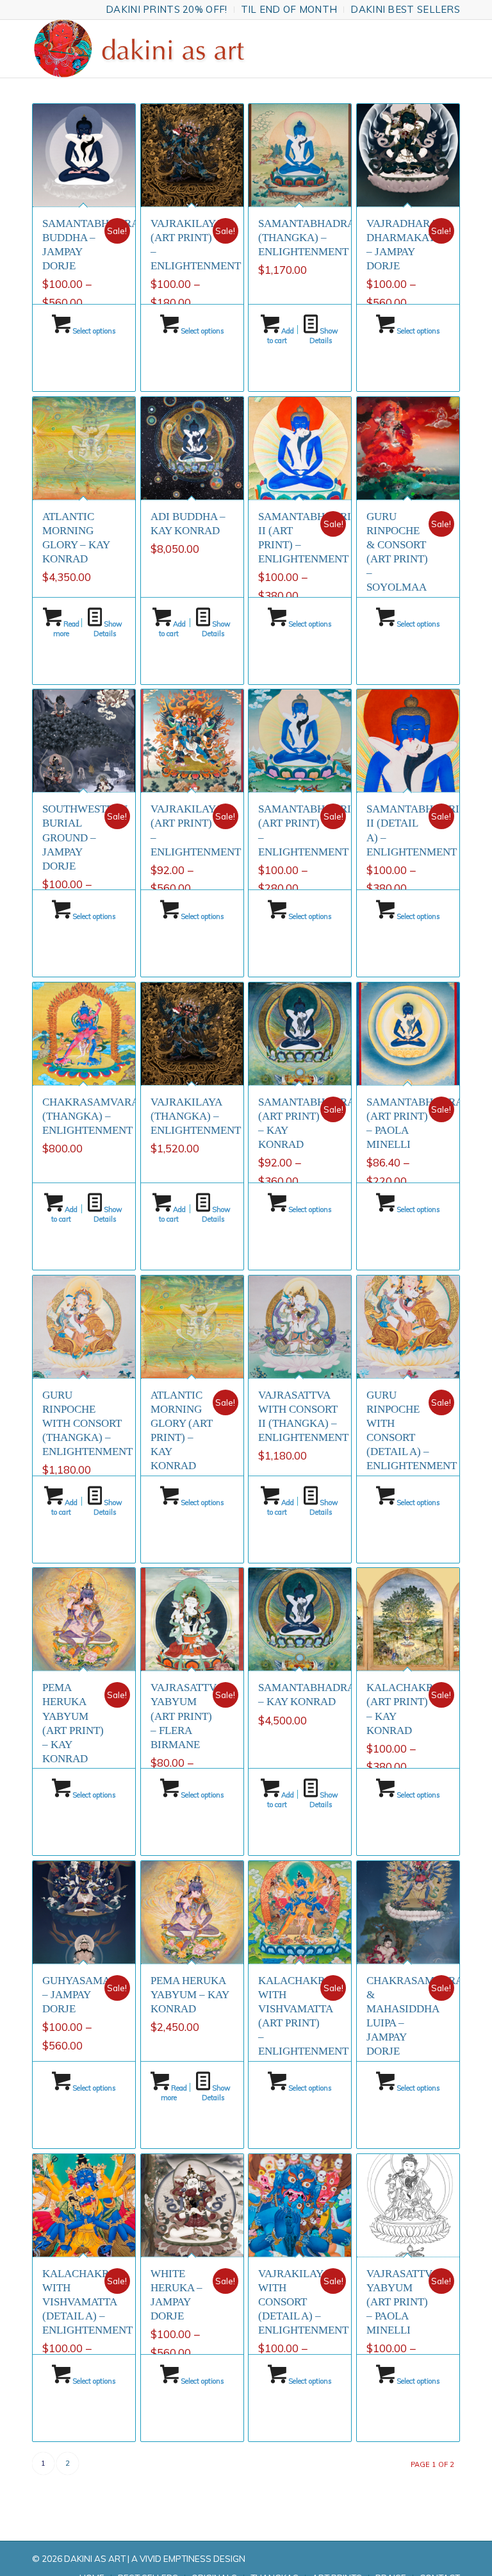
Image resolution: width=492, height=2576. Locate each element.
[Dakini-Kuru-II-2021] (145, 49)
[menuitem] (167, 10)
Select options (93, 331)
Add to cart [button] (281, 336)
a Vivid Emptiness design (188, 2559)
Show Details (324, 336)
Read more (66, 629)
